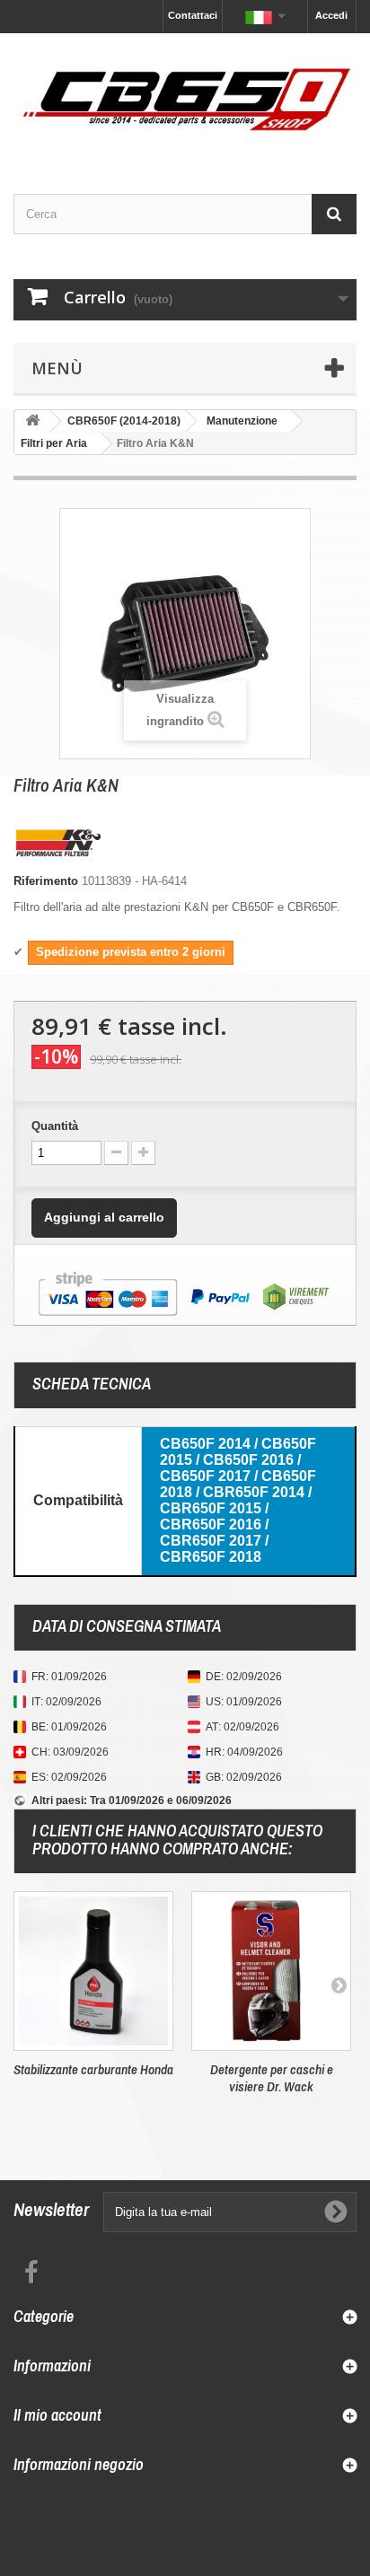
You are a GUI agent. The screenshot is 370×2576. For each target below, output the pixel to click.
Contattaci (193, 15)
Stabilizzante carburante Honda (93, 2069)
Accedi (331, 15)
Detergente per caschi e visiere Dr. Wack (272, 2078)
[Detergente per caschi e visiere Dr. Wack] (271, 1971)
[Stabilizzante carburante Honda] (93, 1971)
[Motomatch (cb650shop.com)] (185, 98)
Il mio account (57, 2415)
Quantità (55, 1126)
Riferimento (46, 881)
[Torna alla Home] (32, 421)
